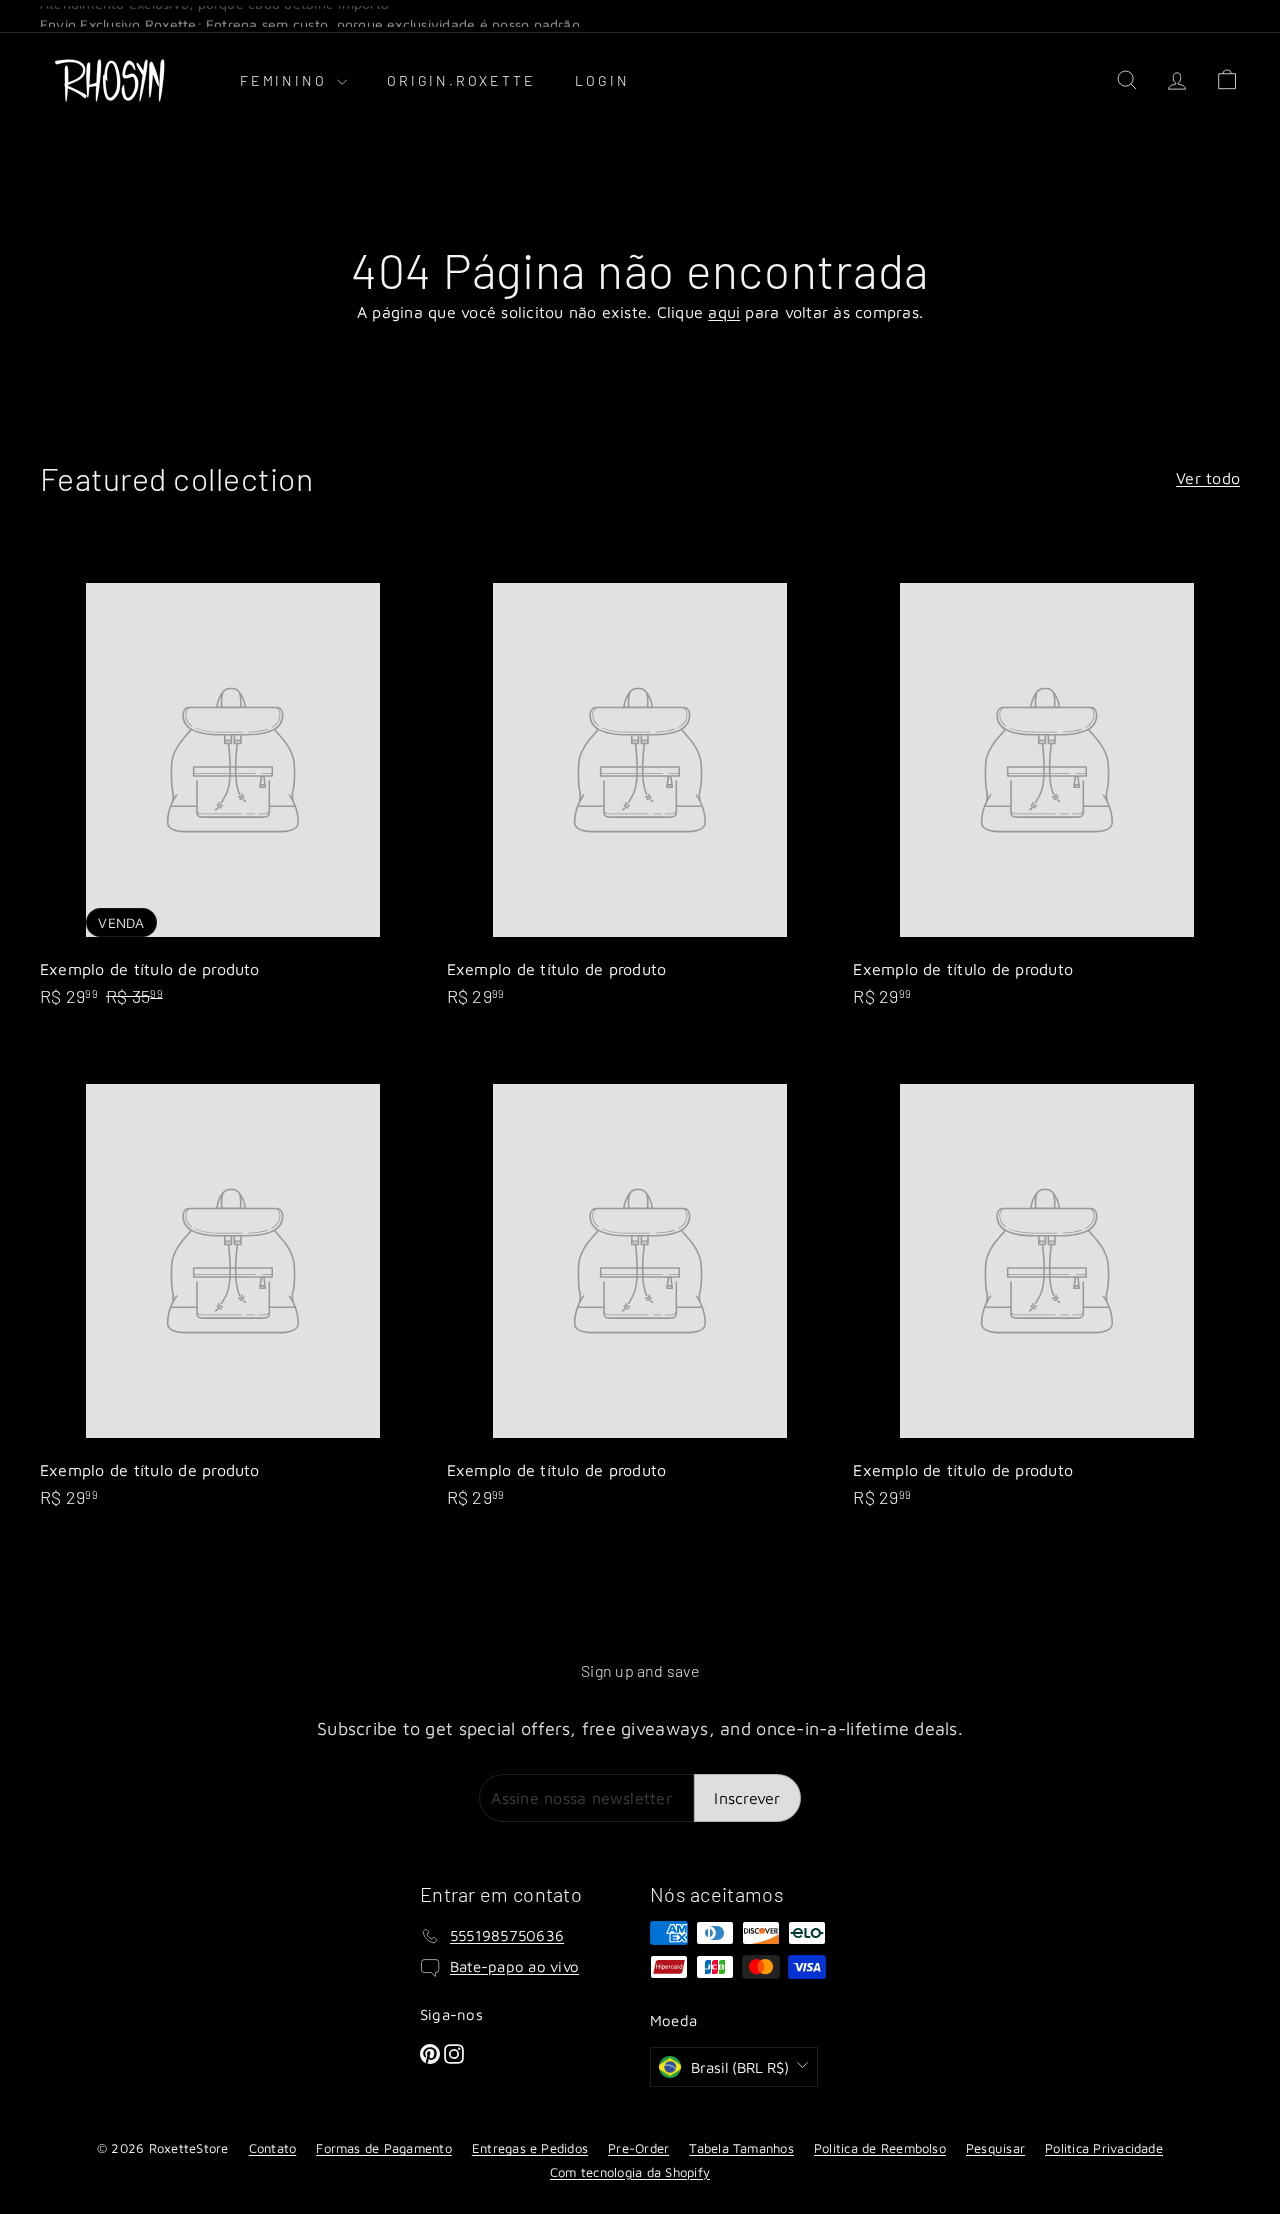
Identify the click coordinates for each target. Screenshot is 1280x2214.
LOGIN (602, 80)
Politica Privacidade (1104, 2148)
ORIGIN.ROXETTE (461, 80)
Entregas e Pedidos (530, 2148)
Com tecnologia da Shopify (630, 2172)
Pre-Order (638, 2148)
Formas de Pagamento (384, 2148)
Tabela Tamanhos (741, 2148)
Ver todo (1208, 478)
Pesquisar (995, 2148)
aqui (724, 312)
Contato (273, 2148)
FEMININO (286, 80)
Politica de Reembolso (880, 2148)
